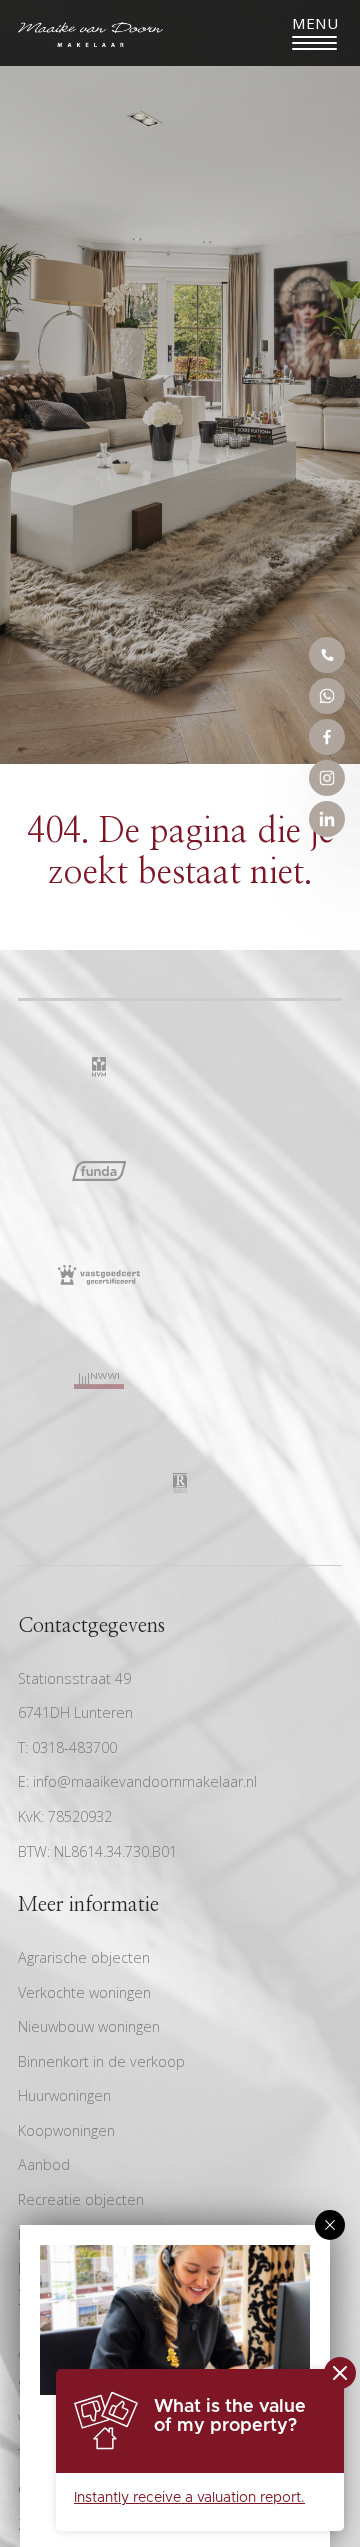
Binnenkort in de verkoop (101, 2061)
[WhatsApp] (327, 696)
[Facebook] (327, 737)
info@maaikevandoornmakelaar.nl (145, 1781)
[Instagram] (327, 778)
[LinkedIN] (327, 819)
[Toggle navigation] (314, 33)
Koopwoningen (66, 2130)
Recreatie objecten (81, 2199)
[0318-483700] (327, 655)
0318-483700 (74, 1747)
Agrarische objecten (84, 1957)
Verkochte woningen (84, 1992)
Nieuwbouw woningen (89, 2026)
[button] (330, 2225)
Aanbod (44, 2164)
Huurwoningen (64, 2095)
